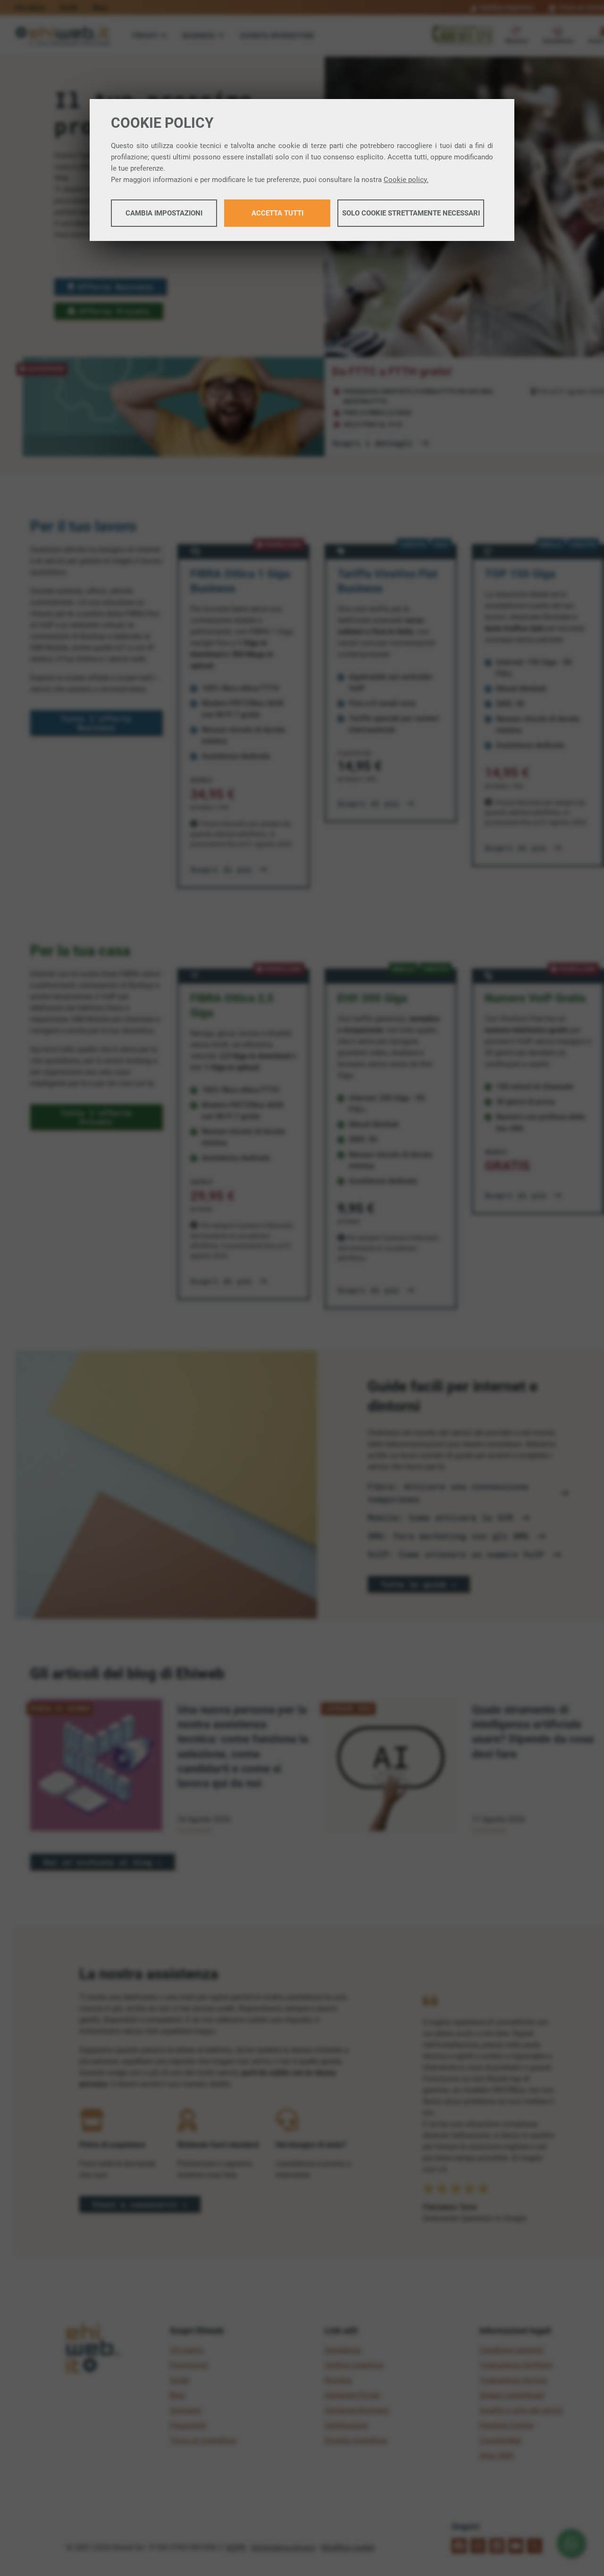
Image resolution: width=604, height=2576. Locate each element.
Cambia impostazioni (164, 213)
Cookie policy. (406, 180)
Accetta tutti (277, 213)
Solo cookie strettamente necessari (411, 213)
